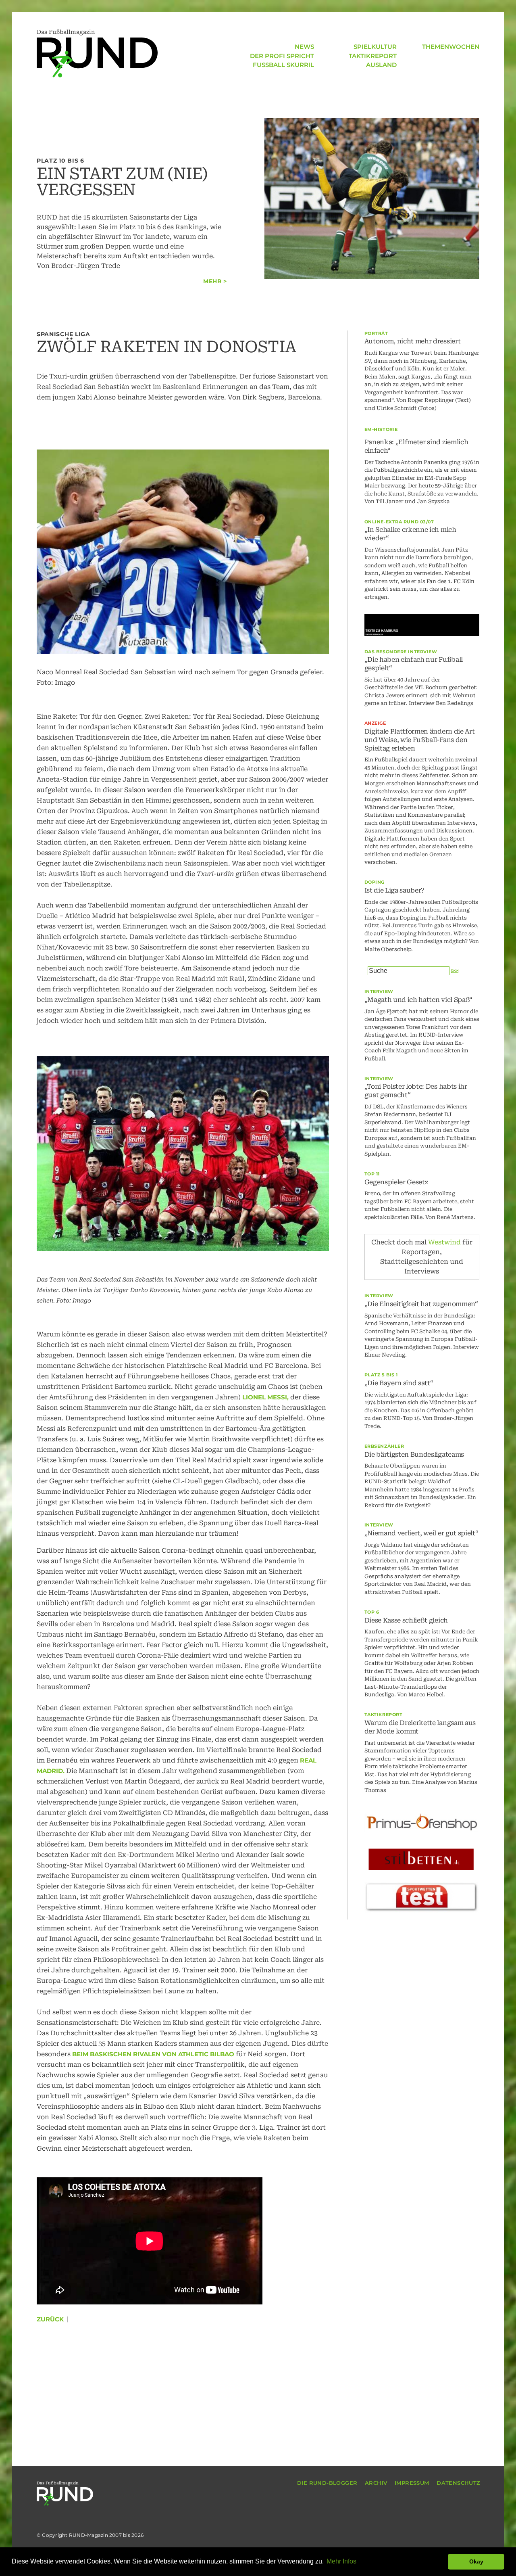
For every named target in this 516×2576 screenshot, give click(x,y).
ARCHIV (376, 2483)
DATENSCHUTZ (458, 2483)
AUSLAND (381, 65)
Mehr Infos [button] (341, 2561)
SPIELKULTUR (375, 47)
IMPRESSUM (412, 2483)
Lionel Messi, (265, 1397)
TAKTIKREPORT (373, 56)
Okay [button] (476, 2561)
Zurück (50, 2319)
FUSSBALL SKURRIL (283, 65)
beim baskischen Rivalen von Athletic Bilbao (154, 2054)
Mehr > (215, 281)
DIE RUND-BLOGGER (327, 2483)
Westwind (444, 1242)
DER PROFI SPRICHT (282, 56)
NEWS (304, 47)
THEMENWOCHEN (451, 47)
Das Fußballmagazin (66, 32)
